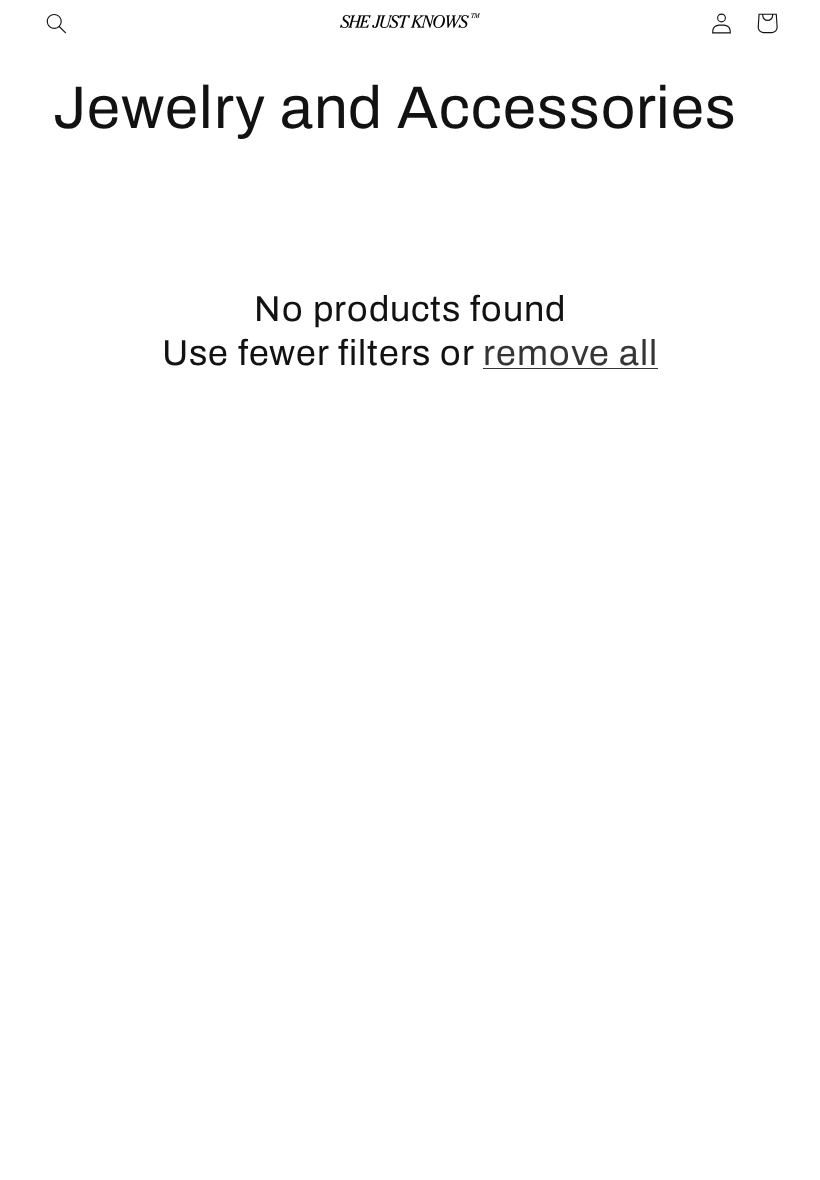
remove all (570, 353)
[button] (57, 23)
